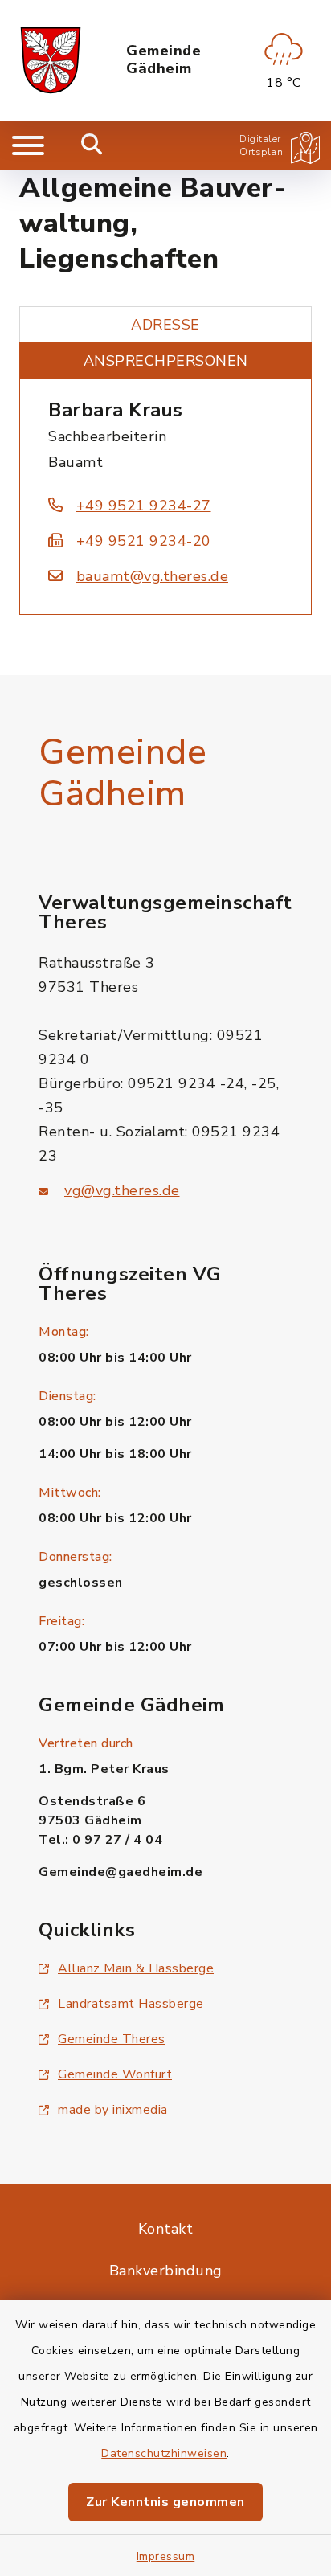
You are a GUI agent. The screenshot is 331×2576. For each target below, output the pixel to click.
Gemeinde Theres (112, 2039)
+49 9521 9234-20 (144, 541)
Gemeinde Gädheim (163, 60)
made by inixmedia (113, 2110)
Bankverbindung (166, 2271)
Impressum (166, 2556)
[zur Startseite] (51, 60)
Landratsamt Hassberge (131, 2004)
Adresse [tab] (165, 325)
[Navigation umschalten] (28, 145)
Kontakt (166, 2229)
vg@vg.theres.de (122, 1190)
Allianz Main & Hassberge (136, 1968)
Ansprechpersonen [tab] (166, 361)
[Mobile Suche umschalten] (92, 145)
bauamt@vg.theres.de (152, 576)
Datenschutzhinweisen (164, 2453)
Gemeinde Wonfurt (115, 2074)
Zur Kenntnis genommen (165, 2502)
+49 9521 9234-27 (144, 506)
